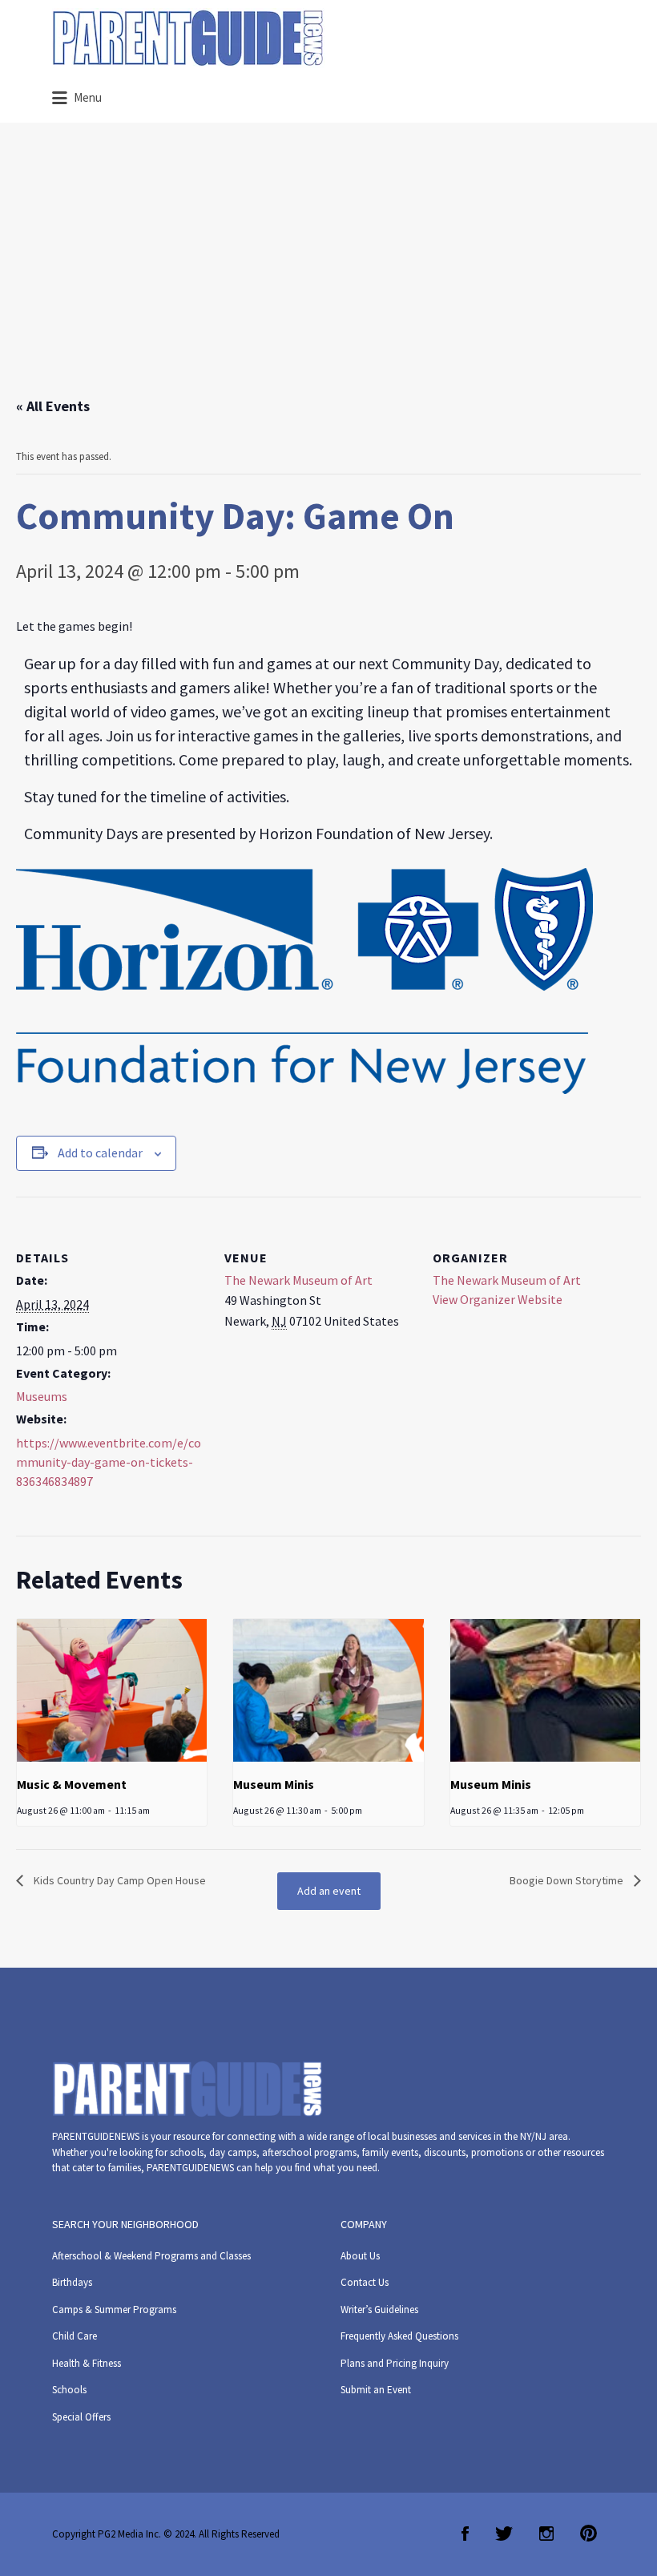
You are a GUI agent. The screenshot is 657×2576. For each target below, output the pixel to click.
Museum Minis (274, 1784)
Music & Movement (72, 1784)
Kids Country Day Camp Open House (119, 1880)
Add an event (329, 1891)
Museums (42, 1396)
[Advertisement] (328, 275)
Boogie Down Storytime (568, 1880)
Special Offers (81, 2417)
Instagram (546, 2534)
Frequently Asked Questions (399, 2336)
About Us (360, 2256)
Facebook (465, 2534)
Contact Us (365, 2282)
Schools (69, 2390)
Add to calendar (100, 1153)
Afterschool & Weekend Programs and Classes (151, 2256)
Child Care (75, 2336)
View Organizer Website (498, 1299)
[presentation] (112, 1690)
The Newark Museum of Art (298, 1280)
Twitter (504, 2534)
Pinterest (588, 2534)
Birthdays (72, 2282)
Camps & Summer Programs (114, 2310)
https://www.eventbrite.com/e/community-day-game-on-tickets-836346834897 (109, 1462)
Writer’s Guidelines (379, 2310)
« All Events (53, 406)
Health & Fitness (87, 2363)
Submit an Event (376, 2390)
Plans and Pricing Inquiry (395, 2363)
